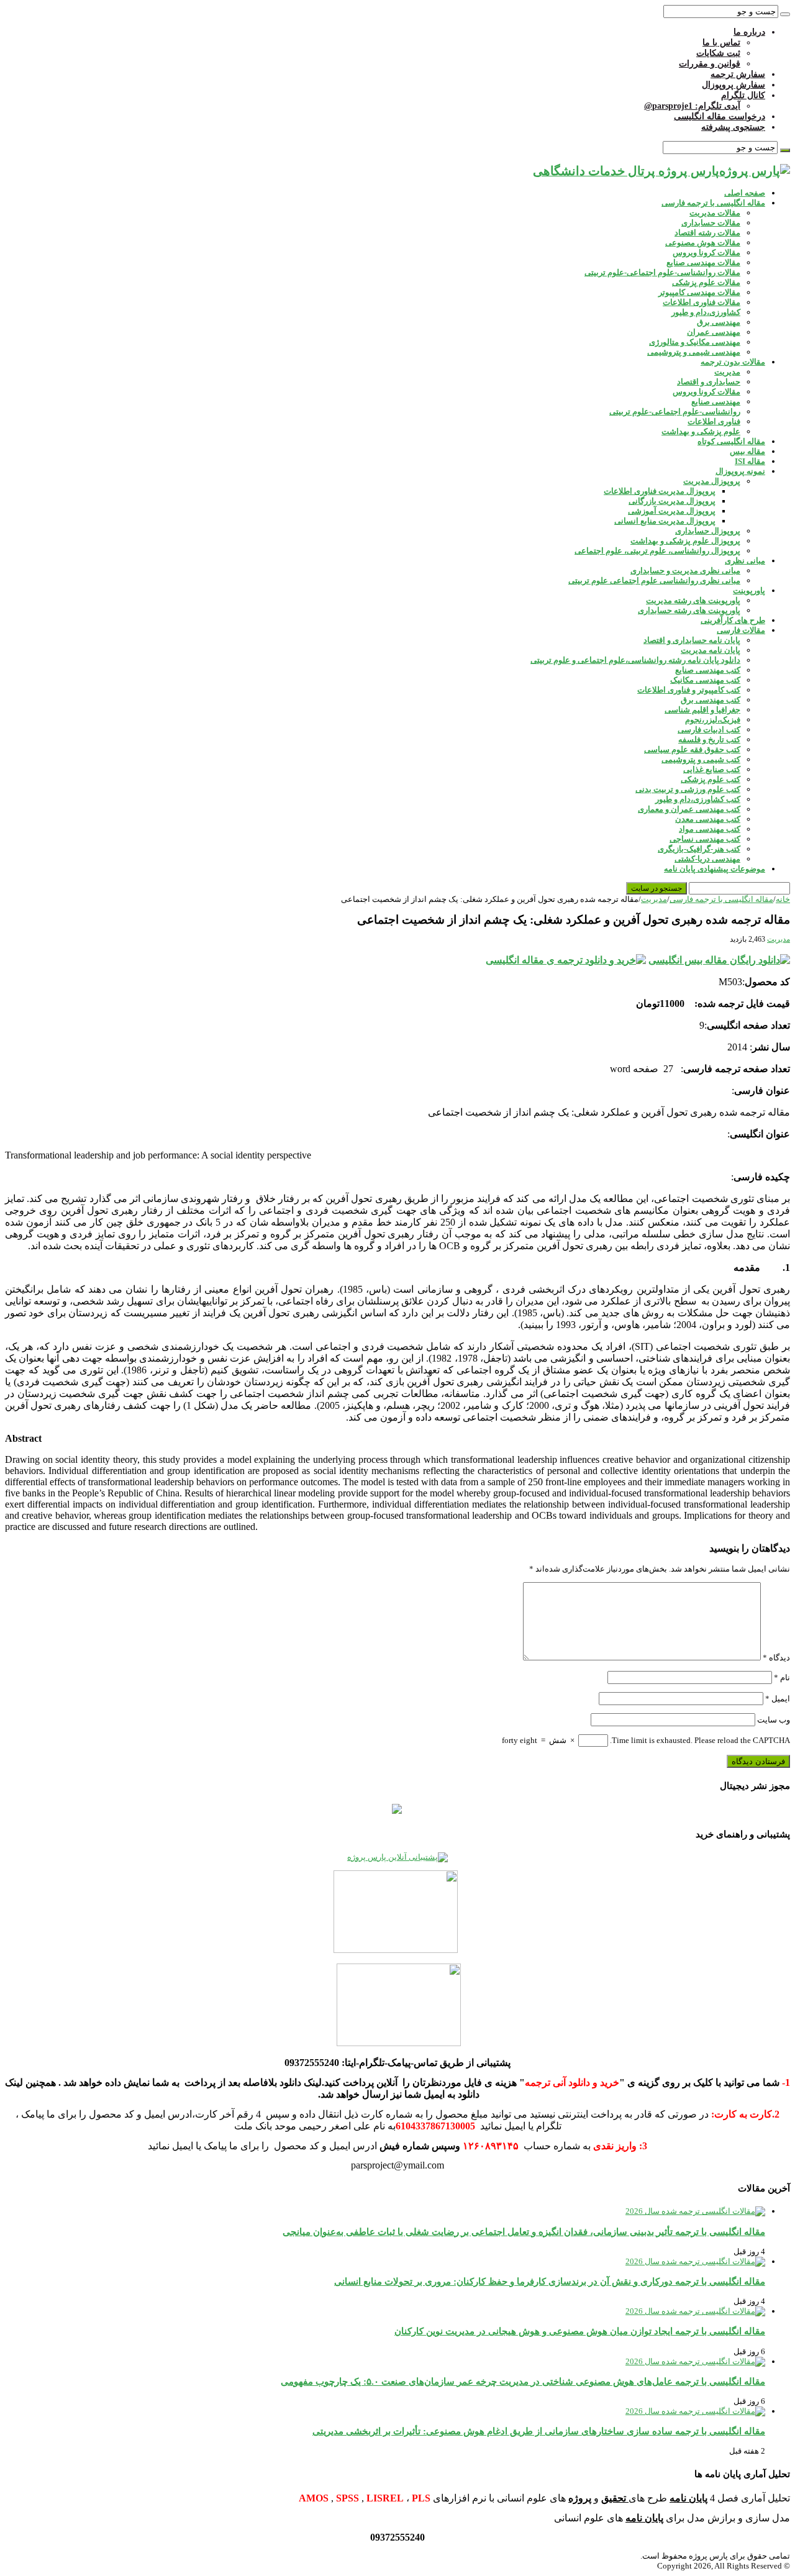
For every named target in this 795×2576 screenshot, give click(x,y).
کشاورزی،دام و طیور (706, 312)
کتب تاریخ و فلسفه (709, 740)
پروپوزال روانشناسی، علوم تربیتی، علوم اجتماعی (657, 551)
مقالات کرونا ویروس (706, 253)
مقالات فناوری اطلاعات (702, 302)
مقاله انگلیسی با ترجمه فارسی (713, 203)
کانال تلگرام (743, 95)
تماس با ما (721, 43)
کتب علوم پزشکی (711, 779)
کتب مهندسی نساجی (705, 839)
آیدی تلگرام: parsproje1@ (692, 106)
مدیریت (727, 372)
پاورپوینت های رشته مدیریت (693, 600)
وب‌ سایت (774, 1720)
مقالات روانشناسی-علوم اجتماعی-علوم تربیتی (662, 272)
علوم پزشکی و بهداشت (701, 431)
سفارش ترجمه (738, 74)
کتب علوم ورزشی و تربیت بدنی (688, 789)
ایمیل (778, 1699)
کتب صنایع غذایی (712, 769)
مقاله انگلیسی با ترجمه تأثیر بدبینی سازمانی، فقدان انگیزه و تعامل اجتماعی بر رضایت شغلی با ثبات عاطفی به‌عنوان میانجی (524, 2232)
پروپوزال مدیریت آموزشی (672, 511)
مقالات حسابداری (711, 223)
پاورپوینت (749, 590)
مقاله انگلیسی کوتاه (731, 441)
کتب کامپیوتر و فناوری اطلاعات (689, 690)
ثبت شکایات (718, 53)
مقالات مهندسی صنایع (703, 262)
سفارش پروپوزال (734, 85)
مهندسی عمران (714, 332)
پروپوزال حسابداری (708, 531)
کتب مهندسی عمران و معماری (689, 809)
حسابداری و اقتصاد (709, 382)
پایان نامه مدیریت (711, 650)
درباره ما (749, 32)
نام (782, 1677)
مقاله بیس (747, 451)
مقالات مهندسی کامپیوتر (699, 292)
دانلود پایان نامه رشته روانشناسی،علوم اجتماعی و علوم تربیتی (635, 660)
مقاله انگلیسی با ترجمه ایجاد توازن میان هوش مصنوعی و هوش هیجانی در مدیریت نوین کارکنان (580, 2331)
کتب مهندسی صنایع (708, 670)
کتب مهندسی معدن (708, 819)
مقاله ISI (750, 461)
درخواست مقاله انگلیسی (720, 116)
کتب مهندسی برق (711, 700)
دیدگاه (776, 1658)
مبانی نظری (745, 561)
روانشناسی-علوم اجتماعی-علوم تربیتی (675, 412)
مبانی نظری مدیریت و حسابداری (685, 571)
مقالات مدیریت (715, 213)
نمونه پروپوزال (740, 471)
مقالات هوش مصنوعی (703, 243)
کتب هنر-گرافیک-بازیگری (699, 849)
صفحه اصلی (745, 193)
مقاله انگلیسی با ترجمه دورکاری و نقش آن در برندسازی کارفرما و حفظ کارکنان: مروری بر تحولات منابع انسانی (550, 2281)
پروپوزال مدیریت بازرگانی (672, 501)
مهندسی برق (719, 322)
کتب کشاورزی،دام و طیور (698, 799)
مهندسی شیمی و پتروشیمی (694, 352)
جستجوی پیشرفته (733, 127)
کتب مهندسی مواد (710, 829)
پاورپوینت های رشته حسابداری (689, 610)
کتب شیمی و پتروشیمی (701, 759)
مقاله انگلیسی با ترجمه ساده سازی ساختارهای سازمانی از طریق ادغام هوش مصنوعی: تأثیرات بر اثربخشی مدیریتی (539, 2431)
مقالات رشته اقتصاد (707, 233)
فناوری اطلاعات (714, 421)
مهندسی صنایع (716, 402)
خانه (783, 899)
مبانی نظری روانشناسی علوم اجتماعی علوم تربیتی (654, 580)
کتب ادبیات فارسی (709, 730)
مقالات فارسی (741, 630)
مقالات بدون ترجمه (733, 362)
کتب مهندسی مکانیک (705, 680)
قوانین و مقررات (710, 64)
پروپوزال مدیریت (712, 481)
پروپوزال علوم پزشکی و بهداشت (685, 541)
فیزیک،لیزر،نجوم (713, 720)
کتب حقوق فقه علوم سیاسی (692, 749)
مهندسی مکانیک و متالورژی (695, 342)
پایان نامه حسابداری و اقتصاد (692, 640)
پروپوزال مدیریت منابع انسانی (665, 521)
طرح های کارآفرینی (733, 620)
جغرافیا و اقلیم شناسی (702, 710)
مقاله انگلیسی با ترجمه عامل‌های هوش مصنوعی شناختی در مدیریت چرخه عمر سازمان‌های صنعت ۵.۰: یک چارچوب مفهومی (523, 2381)
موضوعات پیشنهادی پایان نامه (715, 869)
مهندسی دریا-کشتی (707, 859)
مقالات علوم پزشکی (706, 282)
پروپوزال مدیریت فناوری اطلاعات (660, 491)
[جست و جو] (785, 14)
